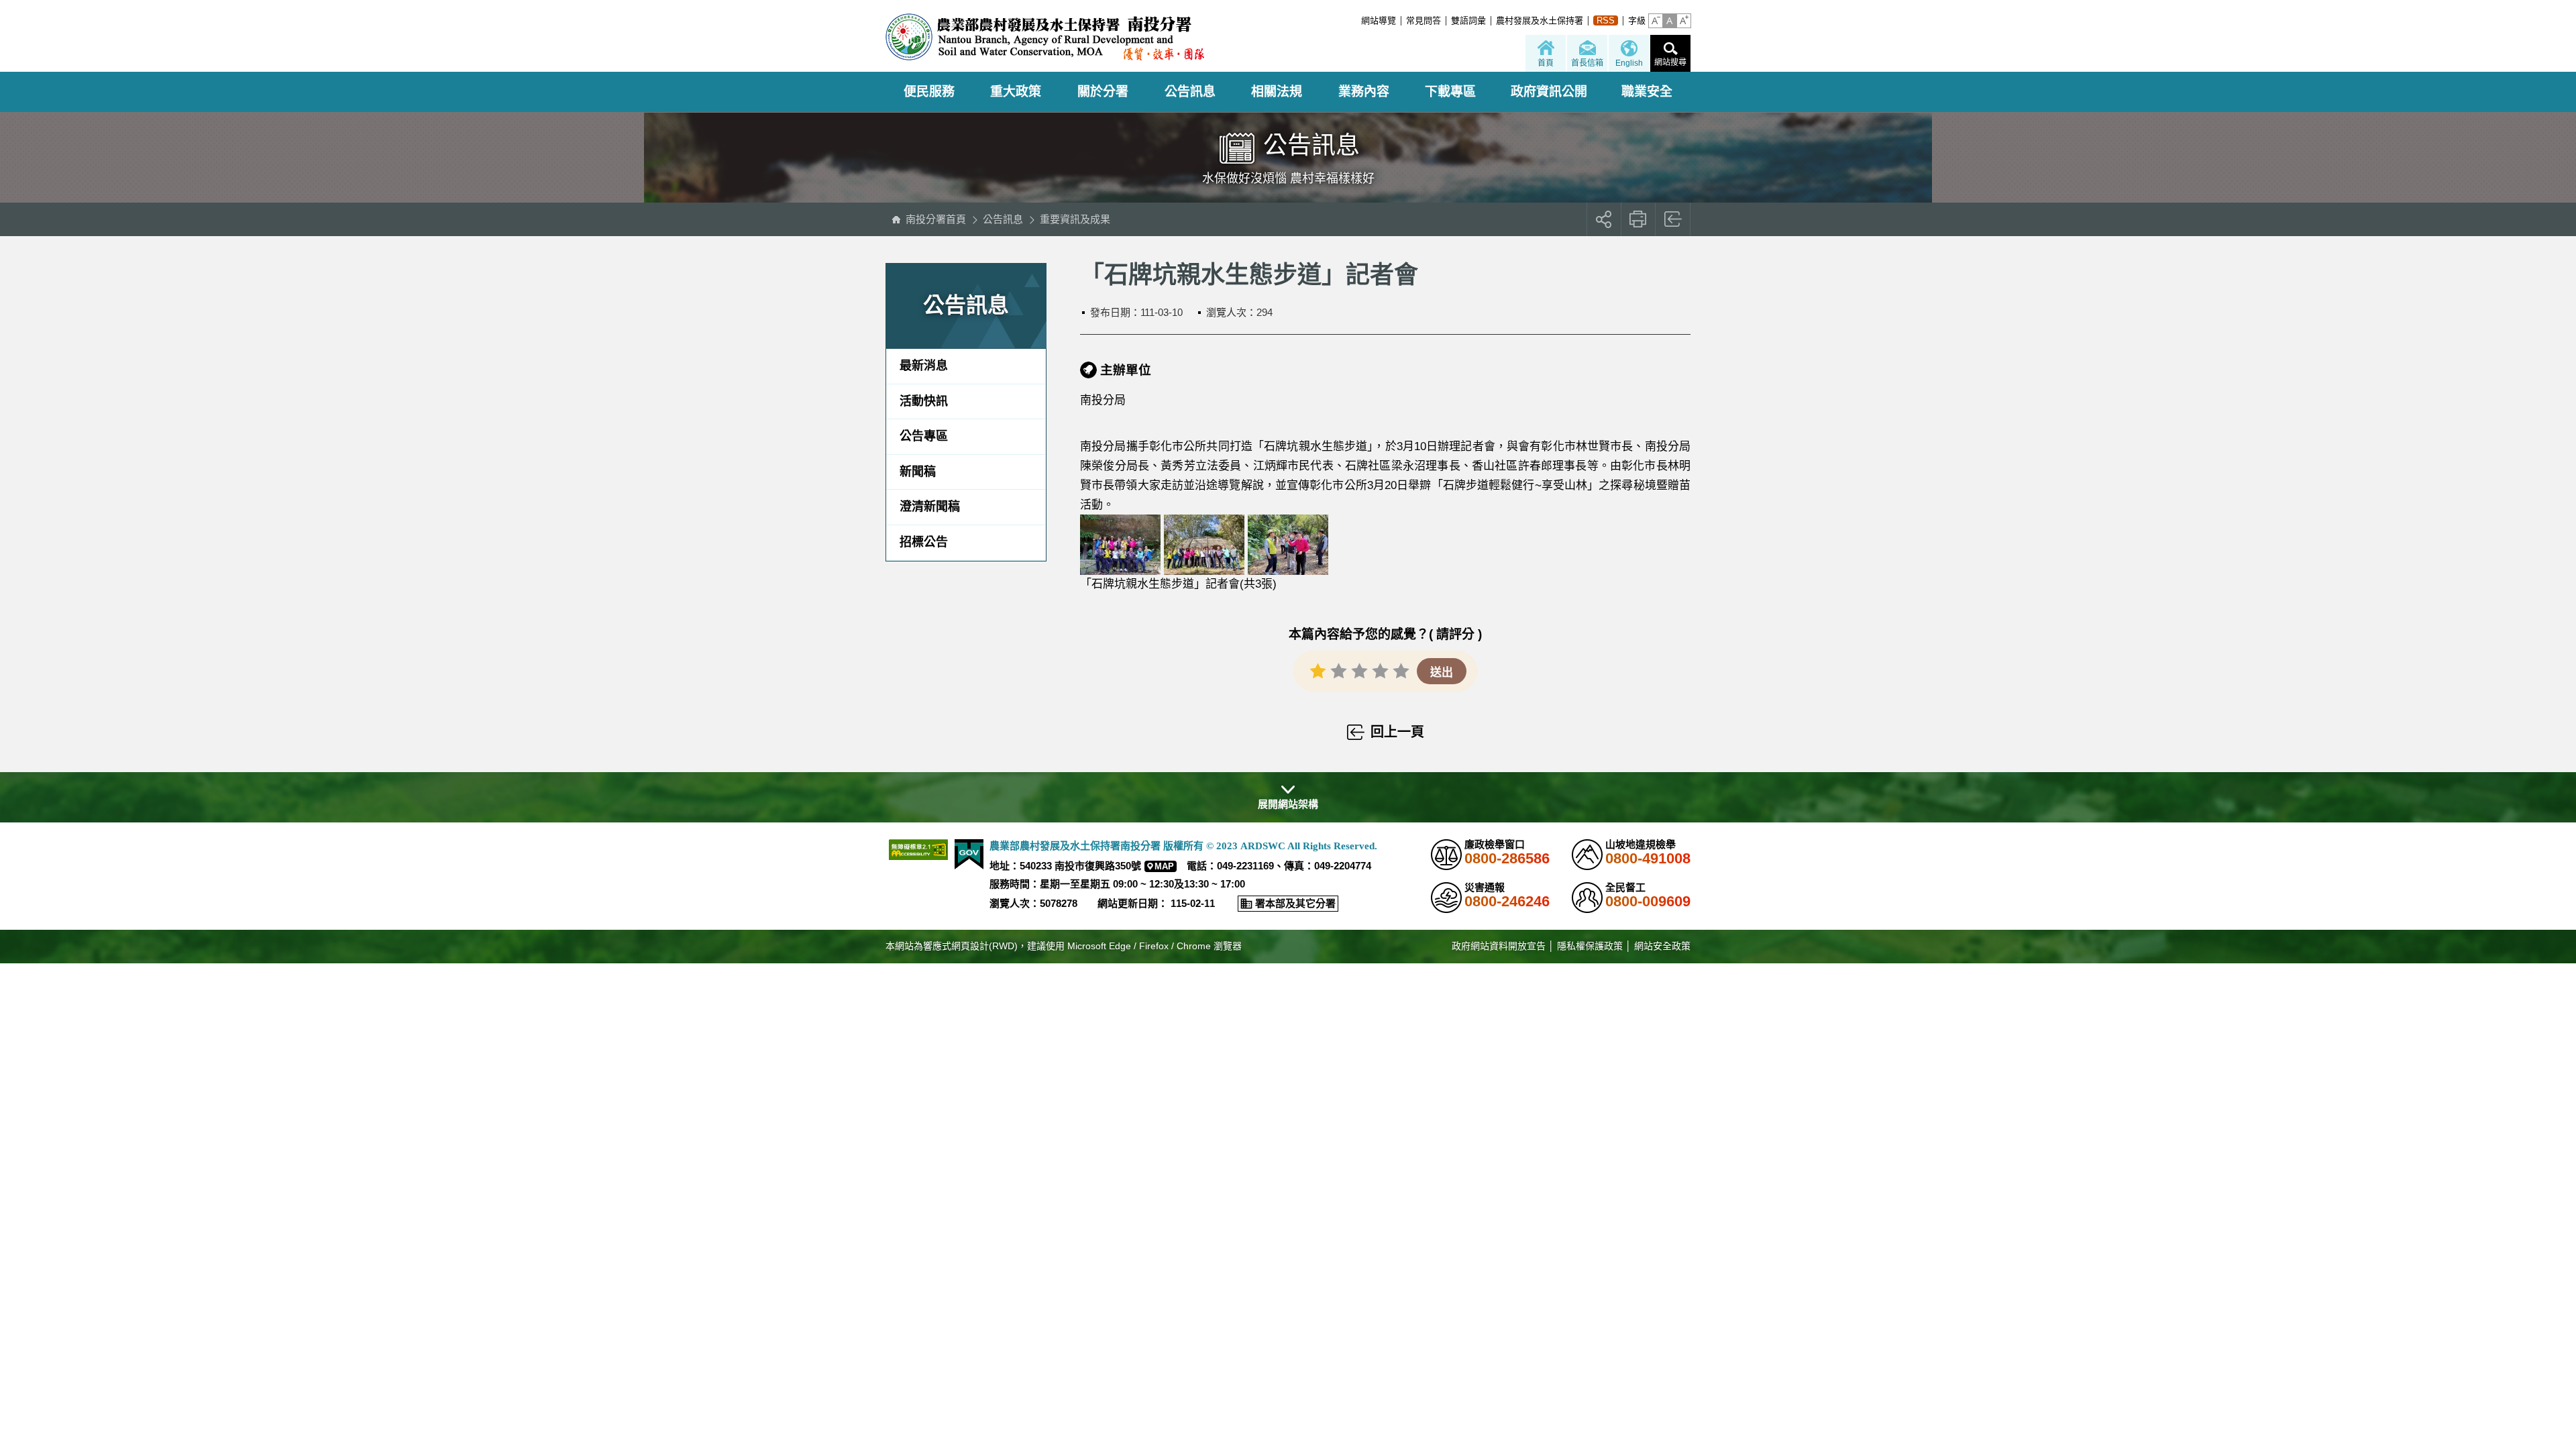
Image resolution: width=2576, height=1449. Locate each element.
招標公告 (924, 542)
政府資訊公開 (1549, 92)
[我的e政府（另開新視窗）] (969, 854)
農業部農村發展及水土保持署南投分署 (1045, 37)
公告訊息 (1190, 92)
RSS (1606, 20)
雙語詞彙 (1468, 20)
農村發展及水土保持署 (1540, 20)
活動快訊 (924, 401)
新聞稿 (918, 472)
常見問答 (1424, 20)
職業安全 (1647, 92)
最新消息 (924, 366)
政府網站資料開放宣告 (1499, 946)
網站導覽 (1379, 20)
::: (1357, 20)
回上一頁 (1673, 219)
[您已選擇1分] (1318, 670)
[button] (1656, 21)
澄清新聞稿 (930, 506)
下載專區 (1450, 92)
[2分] (1339, 670)
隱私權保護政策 (1590, 946)
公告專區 (924, 436)
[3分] (1359, 670)
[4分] (1380, 670)
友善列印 (1639, 219)
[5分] (1401, 670)
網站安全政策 (1662, 946)
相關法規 (1277, 92)
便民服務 (929, 92)
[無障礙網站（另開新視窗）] (918, 850)
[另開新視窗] (1120, 544)
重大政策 (1016, 92)
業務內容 (1364, 92)
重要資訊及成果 (1075, 219)
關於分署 (1103, 92)
